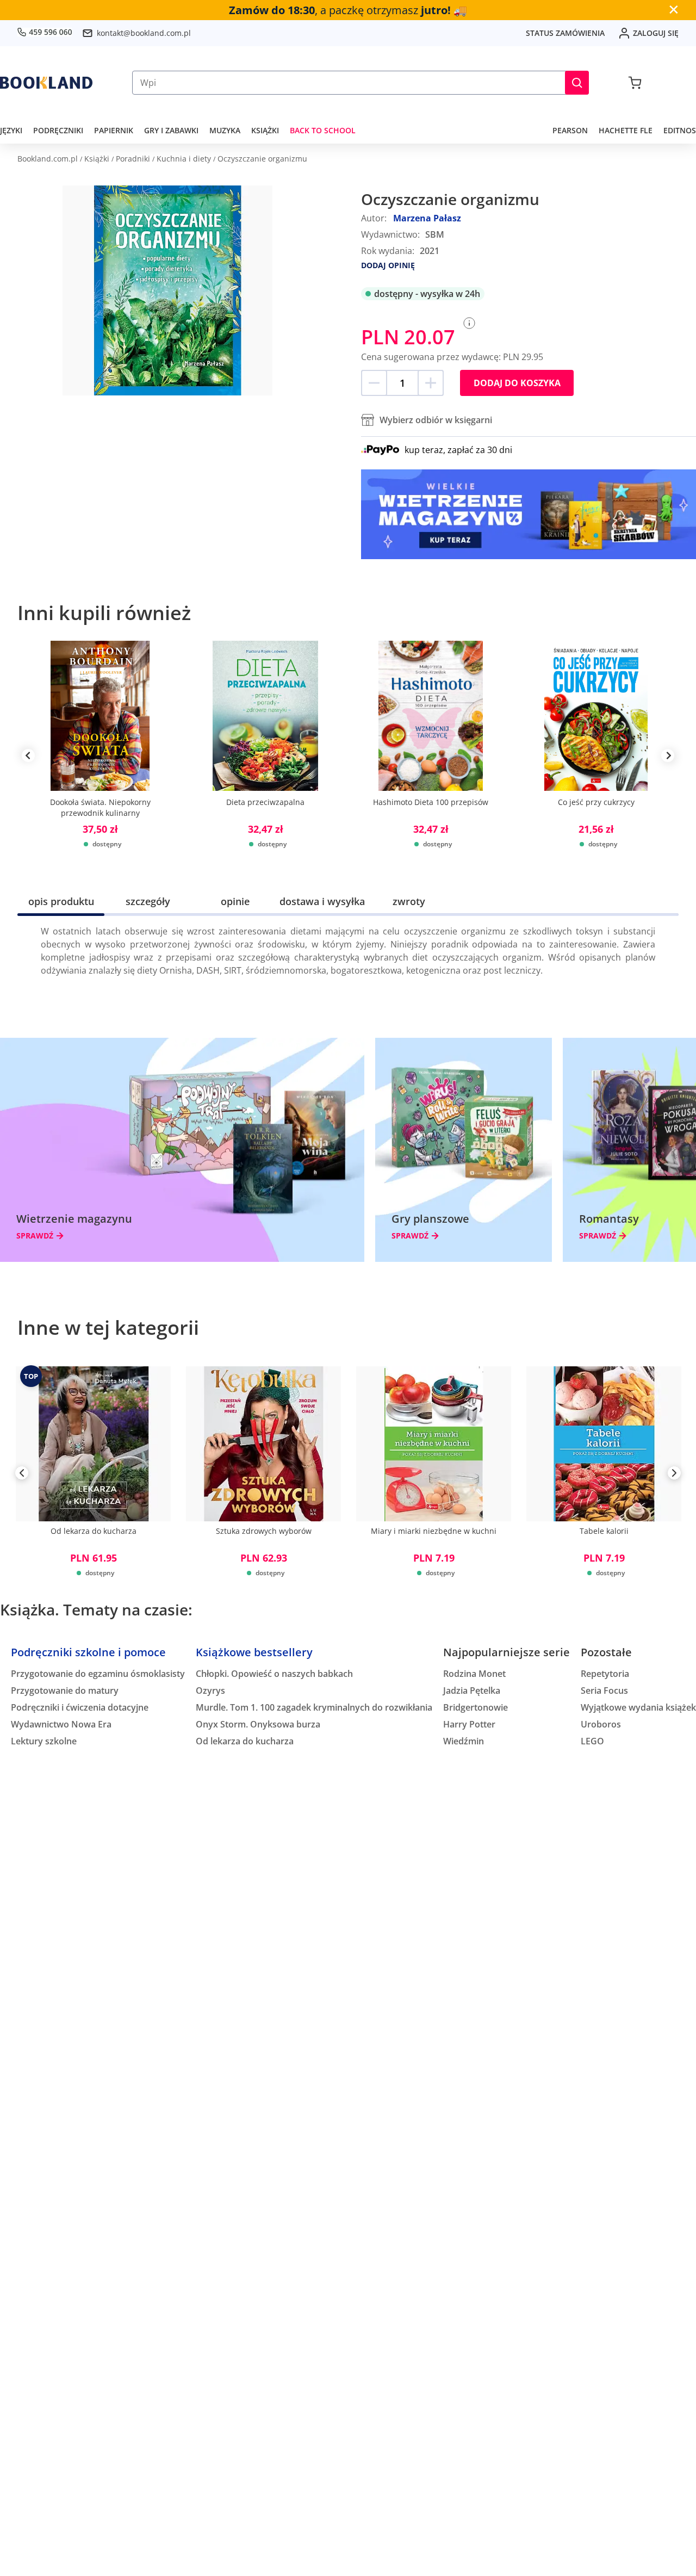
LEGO (592, 1741)
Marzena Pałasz (427, 218)
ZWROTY (409, 901)
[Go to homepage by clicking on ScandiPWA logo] (46, 83)
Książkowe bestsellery (254, 1652)
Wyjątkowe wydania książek (638, 1707)
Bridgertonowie (476, 1707)
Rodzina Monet (474, 1674)
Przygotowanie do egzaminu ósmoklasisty (98, 1674)
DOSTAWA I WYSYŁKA (322, 901)
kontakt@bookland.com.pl (144, 33)
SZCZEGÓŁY (148, 901)
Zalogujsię (656, 33)
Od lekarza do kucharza (245, 1741)
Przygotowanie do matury (65, 1691)
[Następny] (674, 1475)
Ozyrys (210, 1691)
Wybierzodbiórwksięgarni (436, 420)
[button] (577, 83)
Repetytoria (605, 1674)
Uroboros (601, 1724)
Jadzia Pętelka (472, 1691)
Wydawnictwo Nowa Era (61, 1724)
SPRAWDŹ (35, 1236)
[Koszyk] (635, 83)
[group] (100, 756)
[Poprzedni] (22, 1475)
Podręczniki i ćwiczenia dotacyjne (80, 1707)
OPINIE (235, 901)
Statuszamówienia (565, 33)
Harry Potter (469, 1724)
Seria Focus (604, 1691)
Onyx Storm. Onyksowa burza (258, 1724)
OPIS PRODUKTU (61, 901)
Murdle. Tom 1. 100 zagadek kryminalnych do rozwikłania (314, 1707)
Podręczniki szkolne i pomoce (88, 1652)
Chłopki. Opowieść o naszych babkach (274, 1674)
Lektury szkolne (44, 1741)
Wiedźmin (464, 1741)
